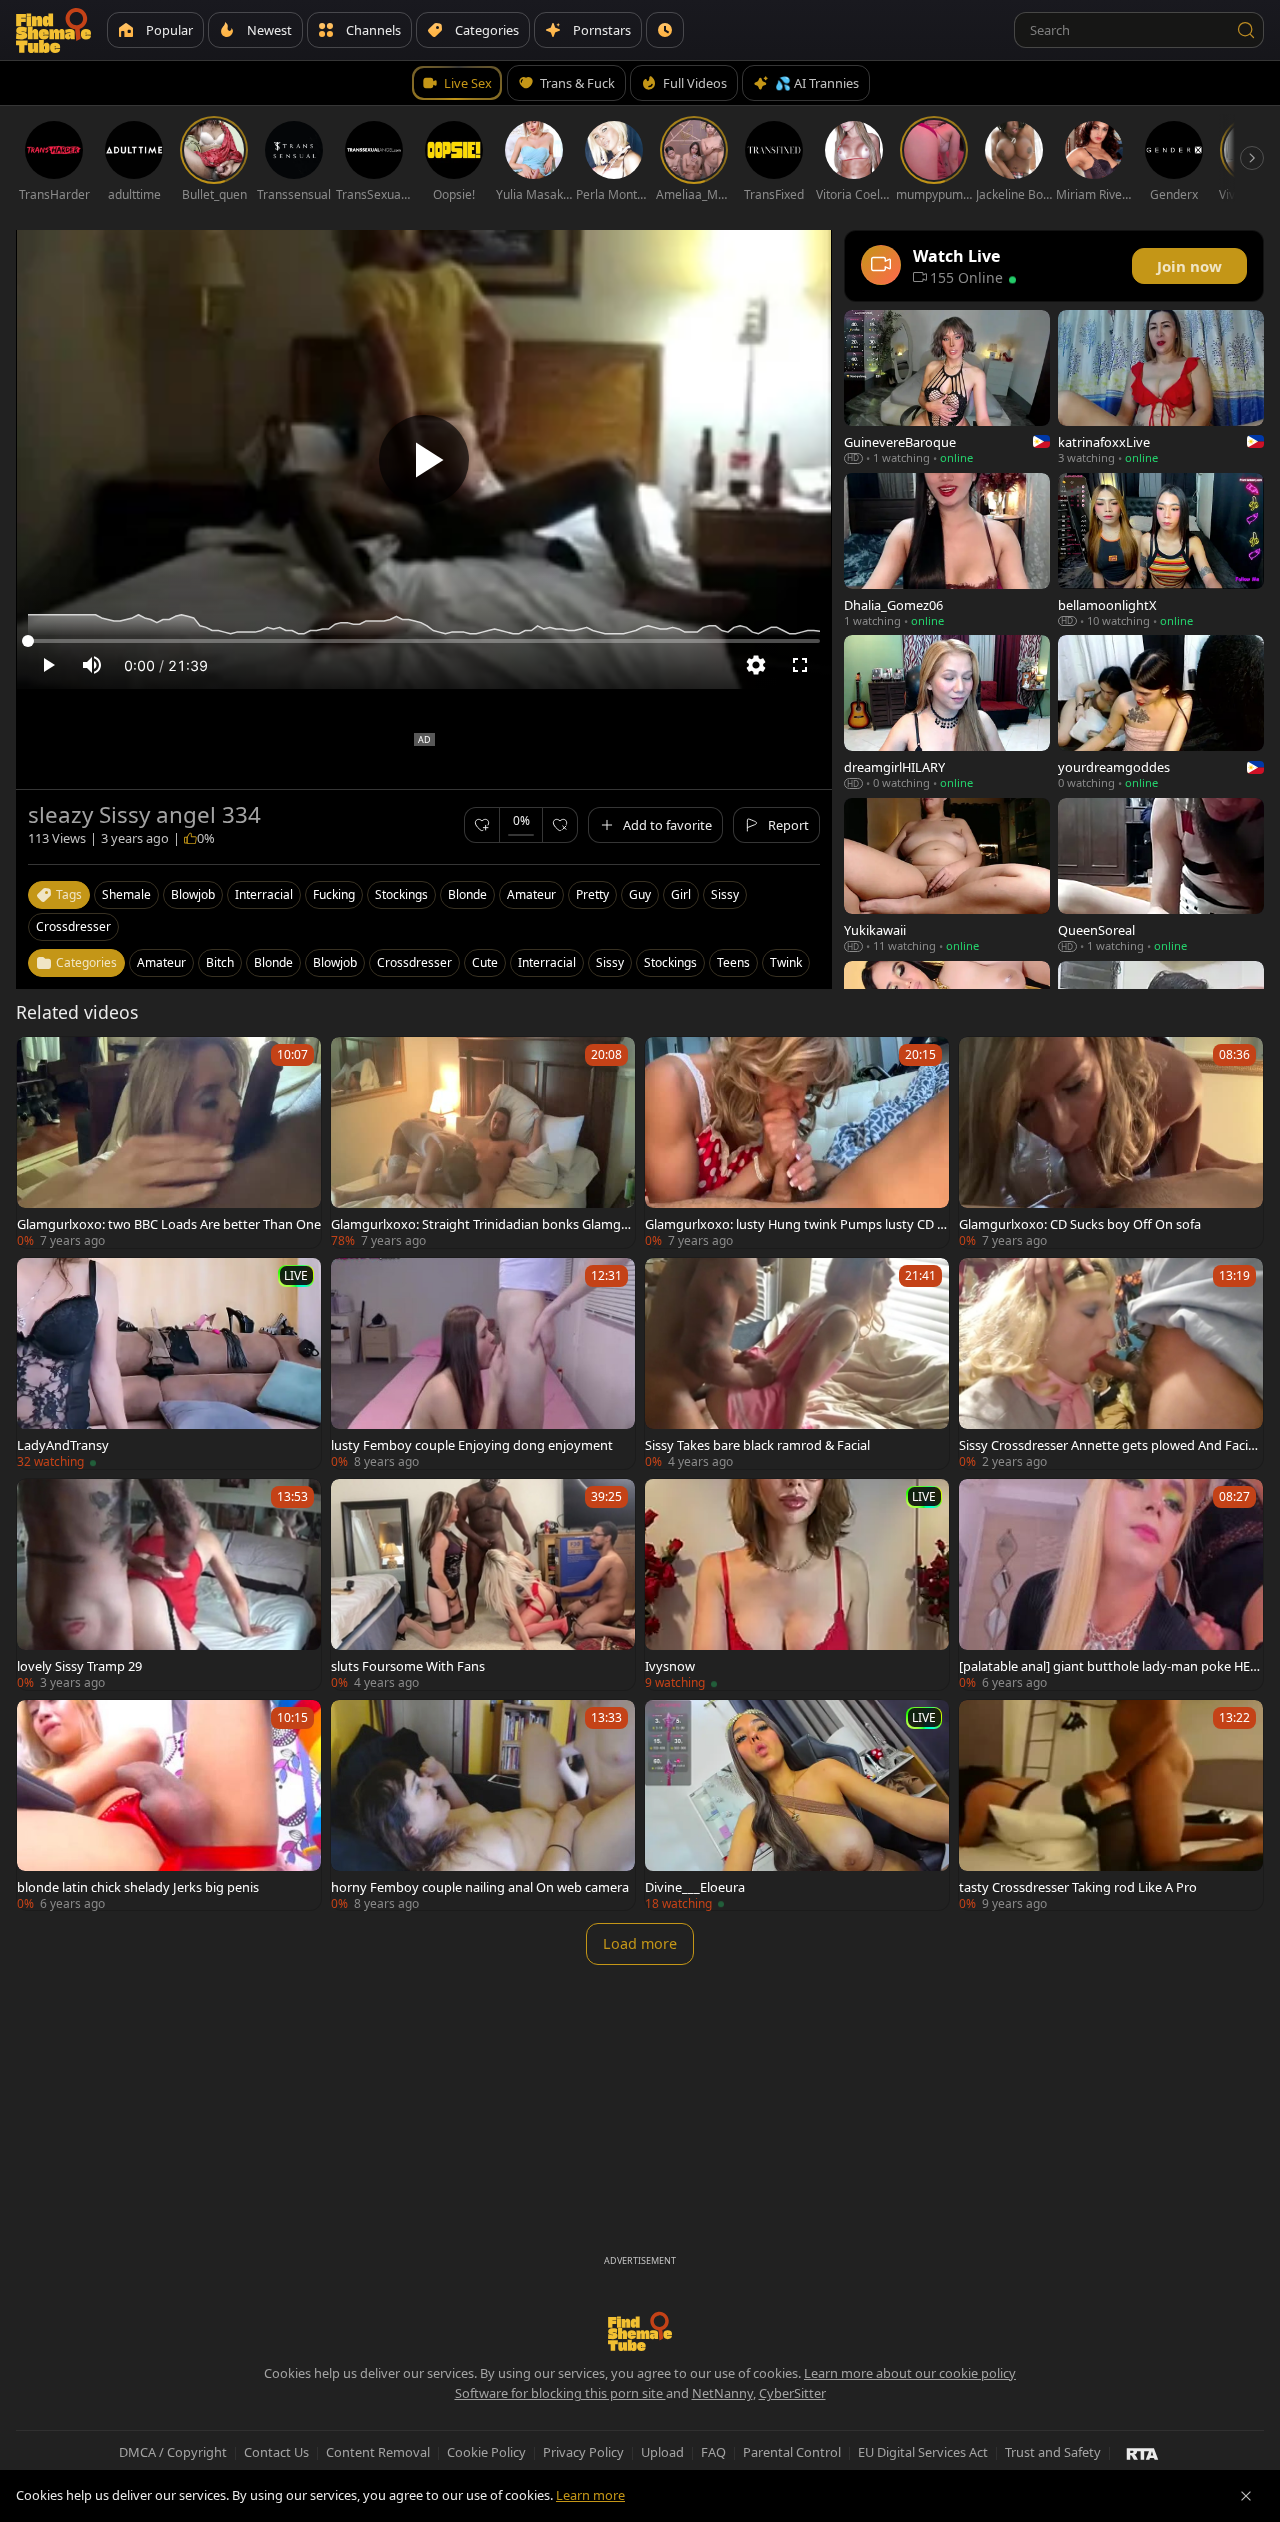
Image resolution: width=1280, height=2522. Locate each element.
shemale (126, 894)
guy (640, 894)
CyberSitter (792, 2393)
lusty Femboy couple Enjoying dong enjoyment (472, 1445)
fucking (334, 894)
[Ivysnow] (797, 1584)
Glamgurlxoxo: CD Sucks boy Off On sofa (1080, 1224)
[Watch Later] (665, 30)
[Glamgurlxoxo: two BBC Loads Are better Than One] (169, 1142)
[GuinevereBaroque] (947, 387)
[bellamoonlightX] (1161, 550)
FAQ (713, 2452)
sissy (725, 894)
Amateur (161, 962)
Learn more (590, 2495)
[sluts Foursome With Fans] (483, 1584)
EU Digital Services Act (923, 2452)
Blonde (273, 962)
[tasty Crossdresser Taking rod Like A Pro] (1111, 1805)
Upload (662, 2452)
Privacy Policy (583, 2452)
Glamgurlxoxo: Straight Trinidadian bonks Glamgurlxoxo (482, 1224)
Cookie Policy (486, 2452)
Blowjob (335, 962)
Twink (786, 962)
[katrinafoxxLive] (1161, 387)
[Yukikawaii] (947, 875)
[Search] (1246, 30)
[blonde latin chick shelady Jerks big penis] (169, 1805)
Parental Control (792, 2452)
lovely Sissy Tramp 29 (79, 1666)
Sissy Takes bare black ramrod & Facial (757, 1445)
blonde (467, 894)
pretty (592, 894)
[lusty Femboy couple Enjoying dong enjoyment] (483, 1363)
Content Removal (378, 2452)
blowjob (193, 894)
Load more (640, 1943)
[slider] (424, 641)
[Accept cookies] (1246, 2496)
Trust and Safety (1053, 2452)
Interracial (547, 962)
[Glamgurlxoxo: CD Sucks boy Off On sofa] (1111, 1142)
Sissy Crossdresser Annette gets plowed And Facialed (1108, 1445)
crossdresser (73, 926)
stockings (401, 894)
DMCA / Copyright (173, 2452)
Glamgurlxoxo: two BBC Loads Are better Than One (169, 1224)
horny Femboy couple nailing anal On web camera (480, 1887)
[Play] (424, 460)
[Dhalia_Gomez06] (947, 550)
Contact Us (276, 2452)
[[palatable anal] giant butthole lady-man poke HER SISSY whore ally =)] (1111, 1584)
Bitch (220, 962)
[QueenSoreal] (1161, 875)
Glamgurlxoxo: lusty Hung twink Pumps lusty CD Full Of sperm (794, 1224)
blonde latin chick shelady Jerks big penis (138, 1887)
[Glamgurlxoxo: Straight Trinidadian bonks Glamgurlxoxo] (483, 1142)
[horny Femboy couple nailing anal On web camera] (483, 1805)
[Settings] (756, 665)
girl (681, 894)
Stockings (670, 962)
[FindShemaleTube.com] (53, 30)
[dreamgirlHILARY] (947, 712)
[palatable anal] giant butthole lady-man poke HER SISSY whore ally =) (1108, 1666)
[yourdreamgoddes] (1161, 712)
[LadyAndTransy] (169, 1363)
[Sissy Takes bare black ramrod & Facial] (797, 1363)
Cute (485, 962)
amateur (531, 894)
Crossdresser (414, 962)
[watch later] (41, 1061)
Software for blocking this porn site (560, 2393)
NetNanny (722, 2393)
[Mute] (92, 665)
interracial (264, 894)
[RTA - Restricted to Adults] (1142, 2453)
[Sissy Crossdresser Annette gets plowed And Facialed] (1111, 1363)
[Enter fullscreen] (800, 665)
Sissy (610, 962)
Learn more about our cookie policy (910, 2373)
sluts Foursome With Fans (408, 1666)
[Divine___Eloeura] (797, 1805)
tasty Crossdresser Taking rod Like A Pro (1078, 1887)
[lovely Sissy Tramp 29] (169, 1584)
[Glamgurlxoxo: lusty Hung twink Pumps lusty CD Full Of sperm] (797, 1142)
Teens (733, 962)
